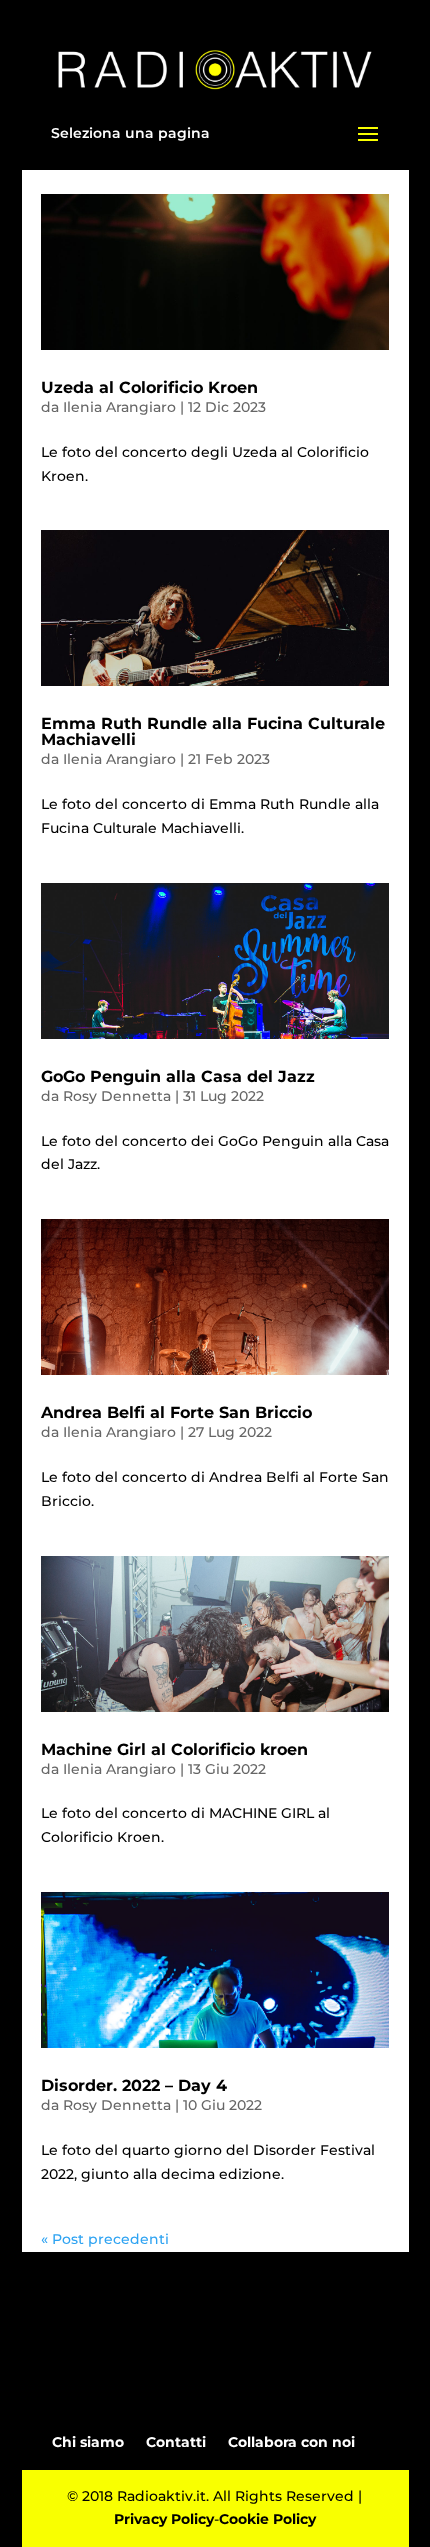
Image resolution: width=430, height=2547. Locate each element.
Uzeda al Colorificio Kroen (149, 387)
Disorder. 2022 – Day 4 (134, 2085)
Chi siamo (88, 2442)
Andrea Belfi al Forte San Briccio (176, 1412)
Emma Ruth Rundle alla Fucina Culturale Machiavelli (213, 731)
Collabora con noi (291, 2442)
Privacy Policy (164, 2519)
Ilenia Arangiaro (119, 407)
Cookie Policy (267, 2519)
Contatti (176, 2442)
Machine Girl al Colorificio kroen (174, 1749)
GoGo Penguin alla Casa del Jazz (178, 1076)
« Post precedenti (105, 2239)
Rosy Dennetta (117, 1096)
